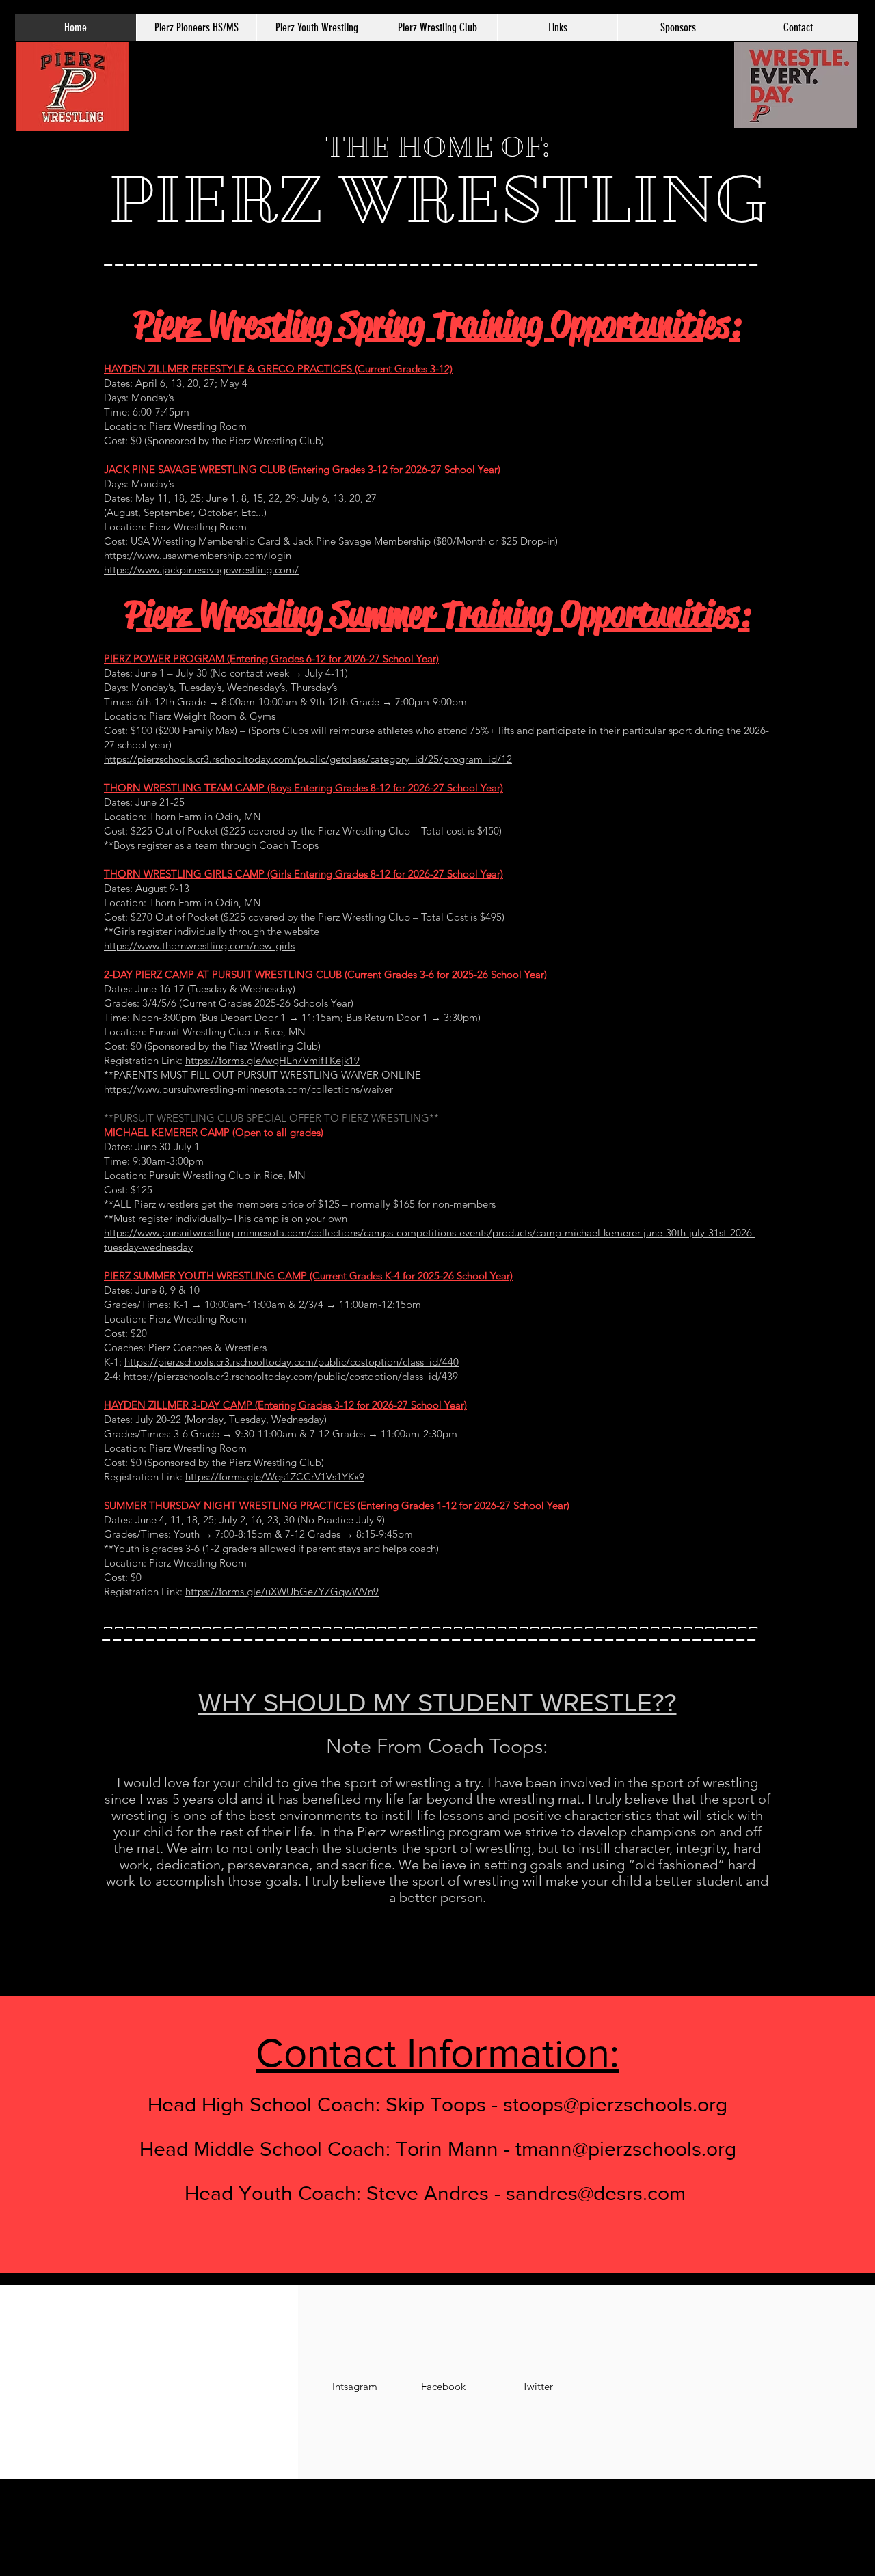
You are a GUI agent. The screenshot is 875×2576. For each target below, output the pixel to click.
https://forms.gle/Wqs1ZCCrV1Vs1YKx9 (275, 1477)
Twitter (538, 2386)
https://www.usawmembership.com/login (198, 555)
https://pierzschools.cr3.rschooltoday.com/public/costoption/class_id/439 (291, 1376)
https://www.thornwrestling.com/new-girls (199, 946)
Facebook (443, 2386)
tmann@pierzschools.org (626, 2149)
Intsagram (355, 2386)
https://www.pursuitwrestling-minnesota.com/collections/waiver (248, 1089)
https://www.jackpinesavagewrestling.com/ (201, 570)
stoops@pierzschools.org (615, 2104)
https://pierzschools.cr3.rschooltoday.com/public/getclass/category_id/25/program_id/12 (308, 759)
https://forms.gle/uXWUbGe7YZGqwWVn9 (282, 1591)
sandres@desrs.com (596, 2193)
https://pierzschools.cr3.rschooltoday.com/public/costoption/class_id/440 (292, 1362)
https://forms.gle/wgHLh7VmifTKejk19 (272, 1060)
